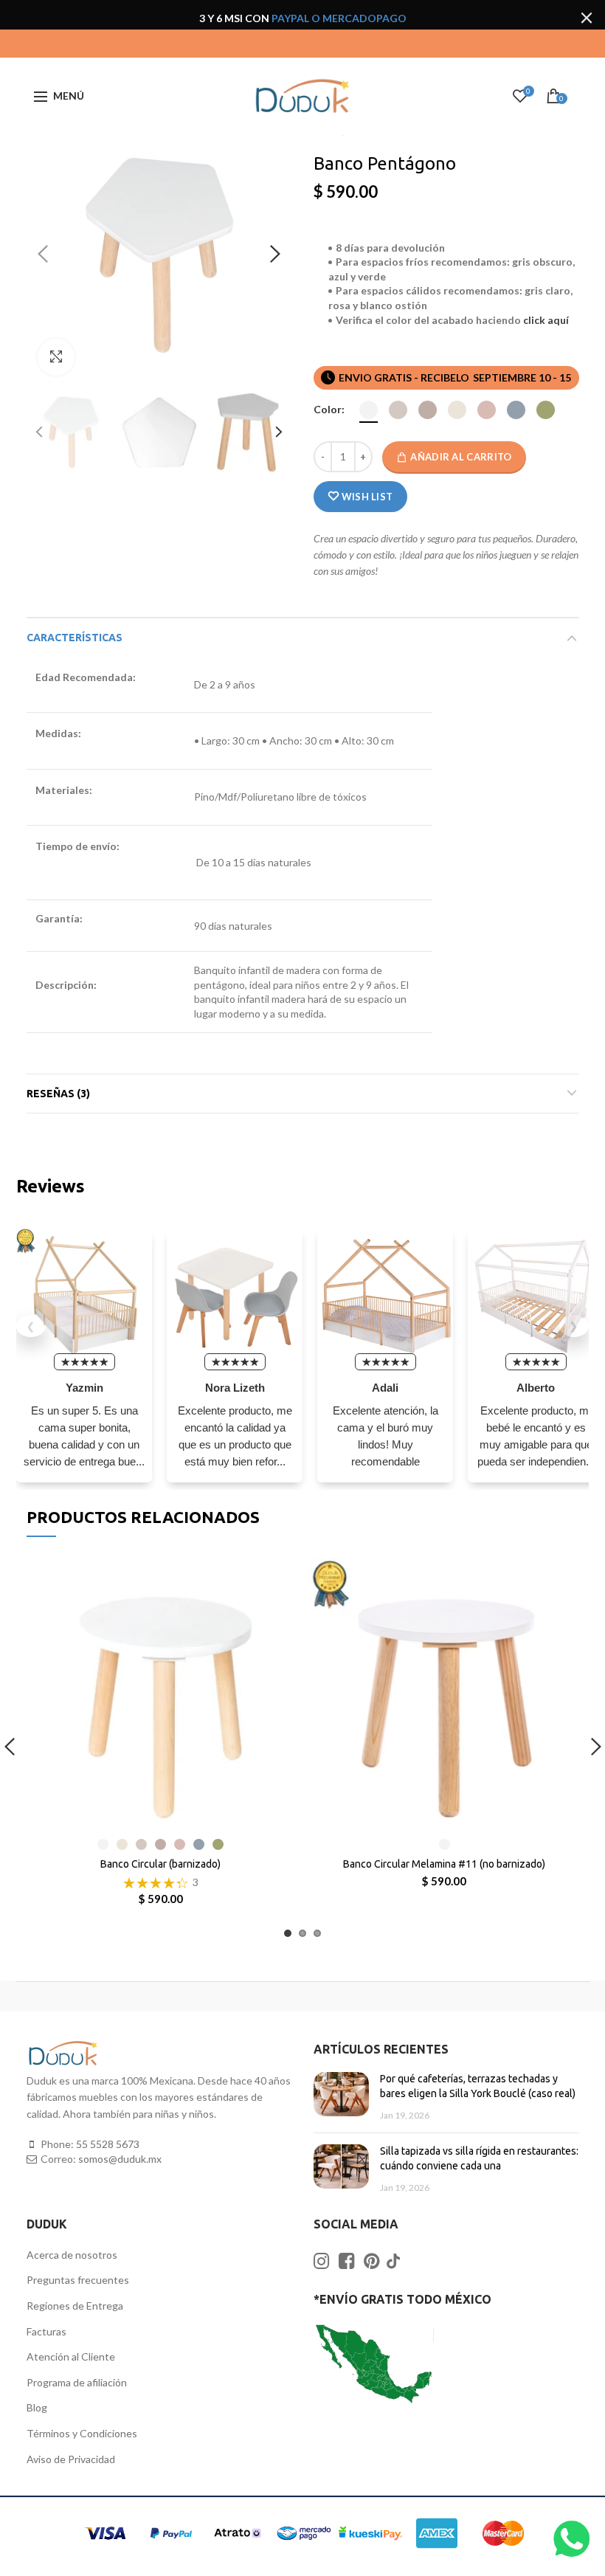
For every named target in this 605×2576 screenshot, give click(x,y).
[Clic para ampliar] (56, 357)
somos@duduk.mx (120, 2159)
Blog (37, 2407)
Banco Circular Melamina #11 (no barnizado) (444, 1864)
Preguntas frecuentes (78, 2280)
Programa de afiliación (77, 2382)
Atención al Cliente (71, 2356)
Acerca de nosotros (72, 2255)
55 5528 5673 (108, 2144)
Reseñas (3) (58, 1094)
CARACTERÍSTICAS (75, 638)
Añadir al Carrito (461, 457)
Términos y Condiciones (82, 2433)
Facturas (46, 2331)
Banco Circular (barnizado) (160, 1864)
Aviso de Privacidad (71, 2459)
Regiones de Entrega (75, 2306)
